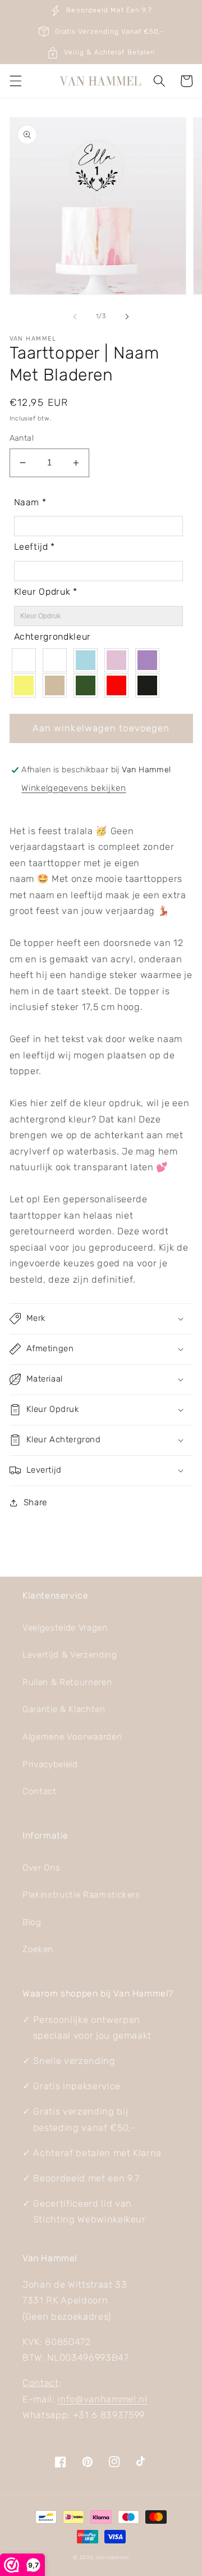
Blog (32, 1922)
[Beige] (58, 685)
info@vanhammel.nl (102, 2399)
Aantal (22, 438)
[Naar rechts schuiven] (127, 316)
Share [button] (35, 1502)
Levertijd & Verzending (70, 1655)
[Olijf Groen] (88, 685)
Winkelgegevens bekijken (74, 788)
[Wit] (58, 660)
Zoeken (38, 1949)
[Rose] (119, 660)
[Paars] (150, 660)
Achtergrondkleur (53, 637)
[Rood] (119, 685)
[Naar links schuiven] (75, 316)
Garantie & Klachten (64, 1709)
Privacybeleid (50, 1764)
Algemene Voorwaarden (72, 1737)
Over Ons (41, 1868)
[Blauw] (88, 660)
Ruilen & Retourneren (67, 1682)
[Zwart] (150, 685)
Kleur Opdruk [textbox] (46, 592)
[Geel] (27, 685)
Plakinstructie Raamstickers (81, 1895)
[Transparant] (27, 660)
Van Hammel (113, 2557)
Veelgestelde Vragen (65, 1628)
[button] (15, 81)
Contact (40, 1791)
